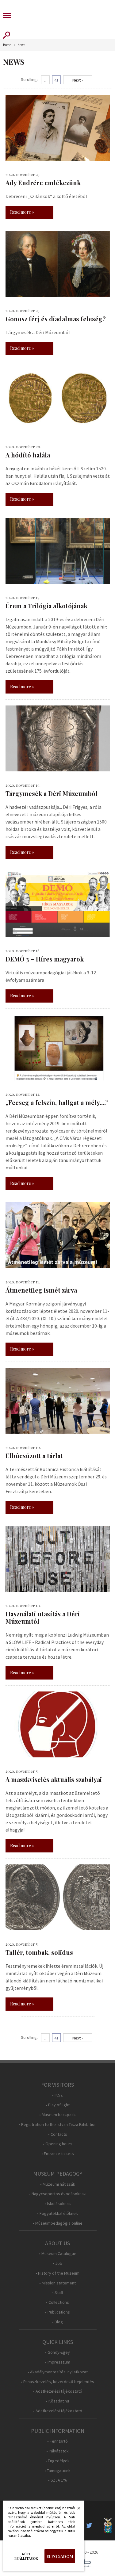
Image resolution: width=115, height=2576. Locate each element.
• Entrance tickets (58, 2154)
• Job (57, 2263)
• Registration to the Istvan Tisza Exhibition (58, 2125)
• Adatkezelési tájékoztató (58, 2391)
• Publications (57, 2312)
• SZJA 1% (58, 2480)
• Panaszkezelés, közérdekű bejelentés (57, 2382)
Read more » (22, 212)
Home (7, 45)
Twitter (91, 2525)
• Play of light (58, 2105)
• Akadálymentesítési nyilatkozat (58, 2372)
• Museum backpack (57, 2115)
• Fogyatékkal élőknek (57, 2213)
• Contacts (58, 2134)
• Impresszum (58, 2362)
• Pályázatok (57, 2451)
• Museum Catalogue (58, 2254)
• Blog (57, 2322)
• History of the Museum (57, 2273)
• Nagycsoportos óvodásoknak (57, 2194)
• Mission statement (57, 2283)
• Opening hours (58, 2144)
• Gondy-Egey (57, 2352)
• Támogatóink (57, 2471)
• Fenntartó (57, 2441)
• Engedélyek (57, 2461)
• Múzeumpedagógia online (58, 2223)
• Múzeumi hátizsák (58, 2184)
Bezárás (75, 2510)
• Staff (58, 2293)
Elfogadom (60, 2556)
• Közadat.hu (57, 2401)
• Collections (57, 2302)
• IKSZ (57, 2095)
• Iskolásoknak (58, 2204)
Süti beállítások (26, 2556)
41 (56, 80)
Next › (78, 80)
